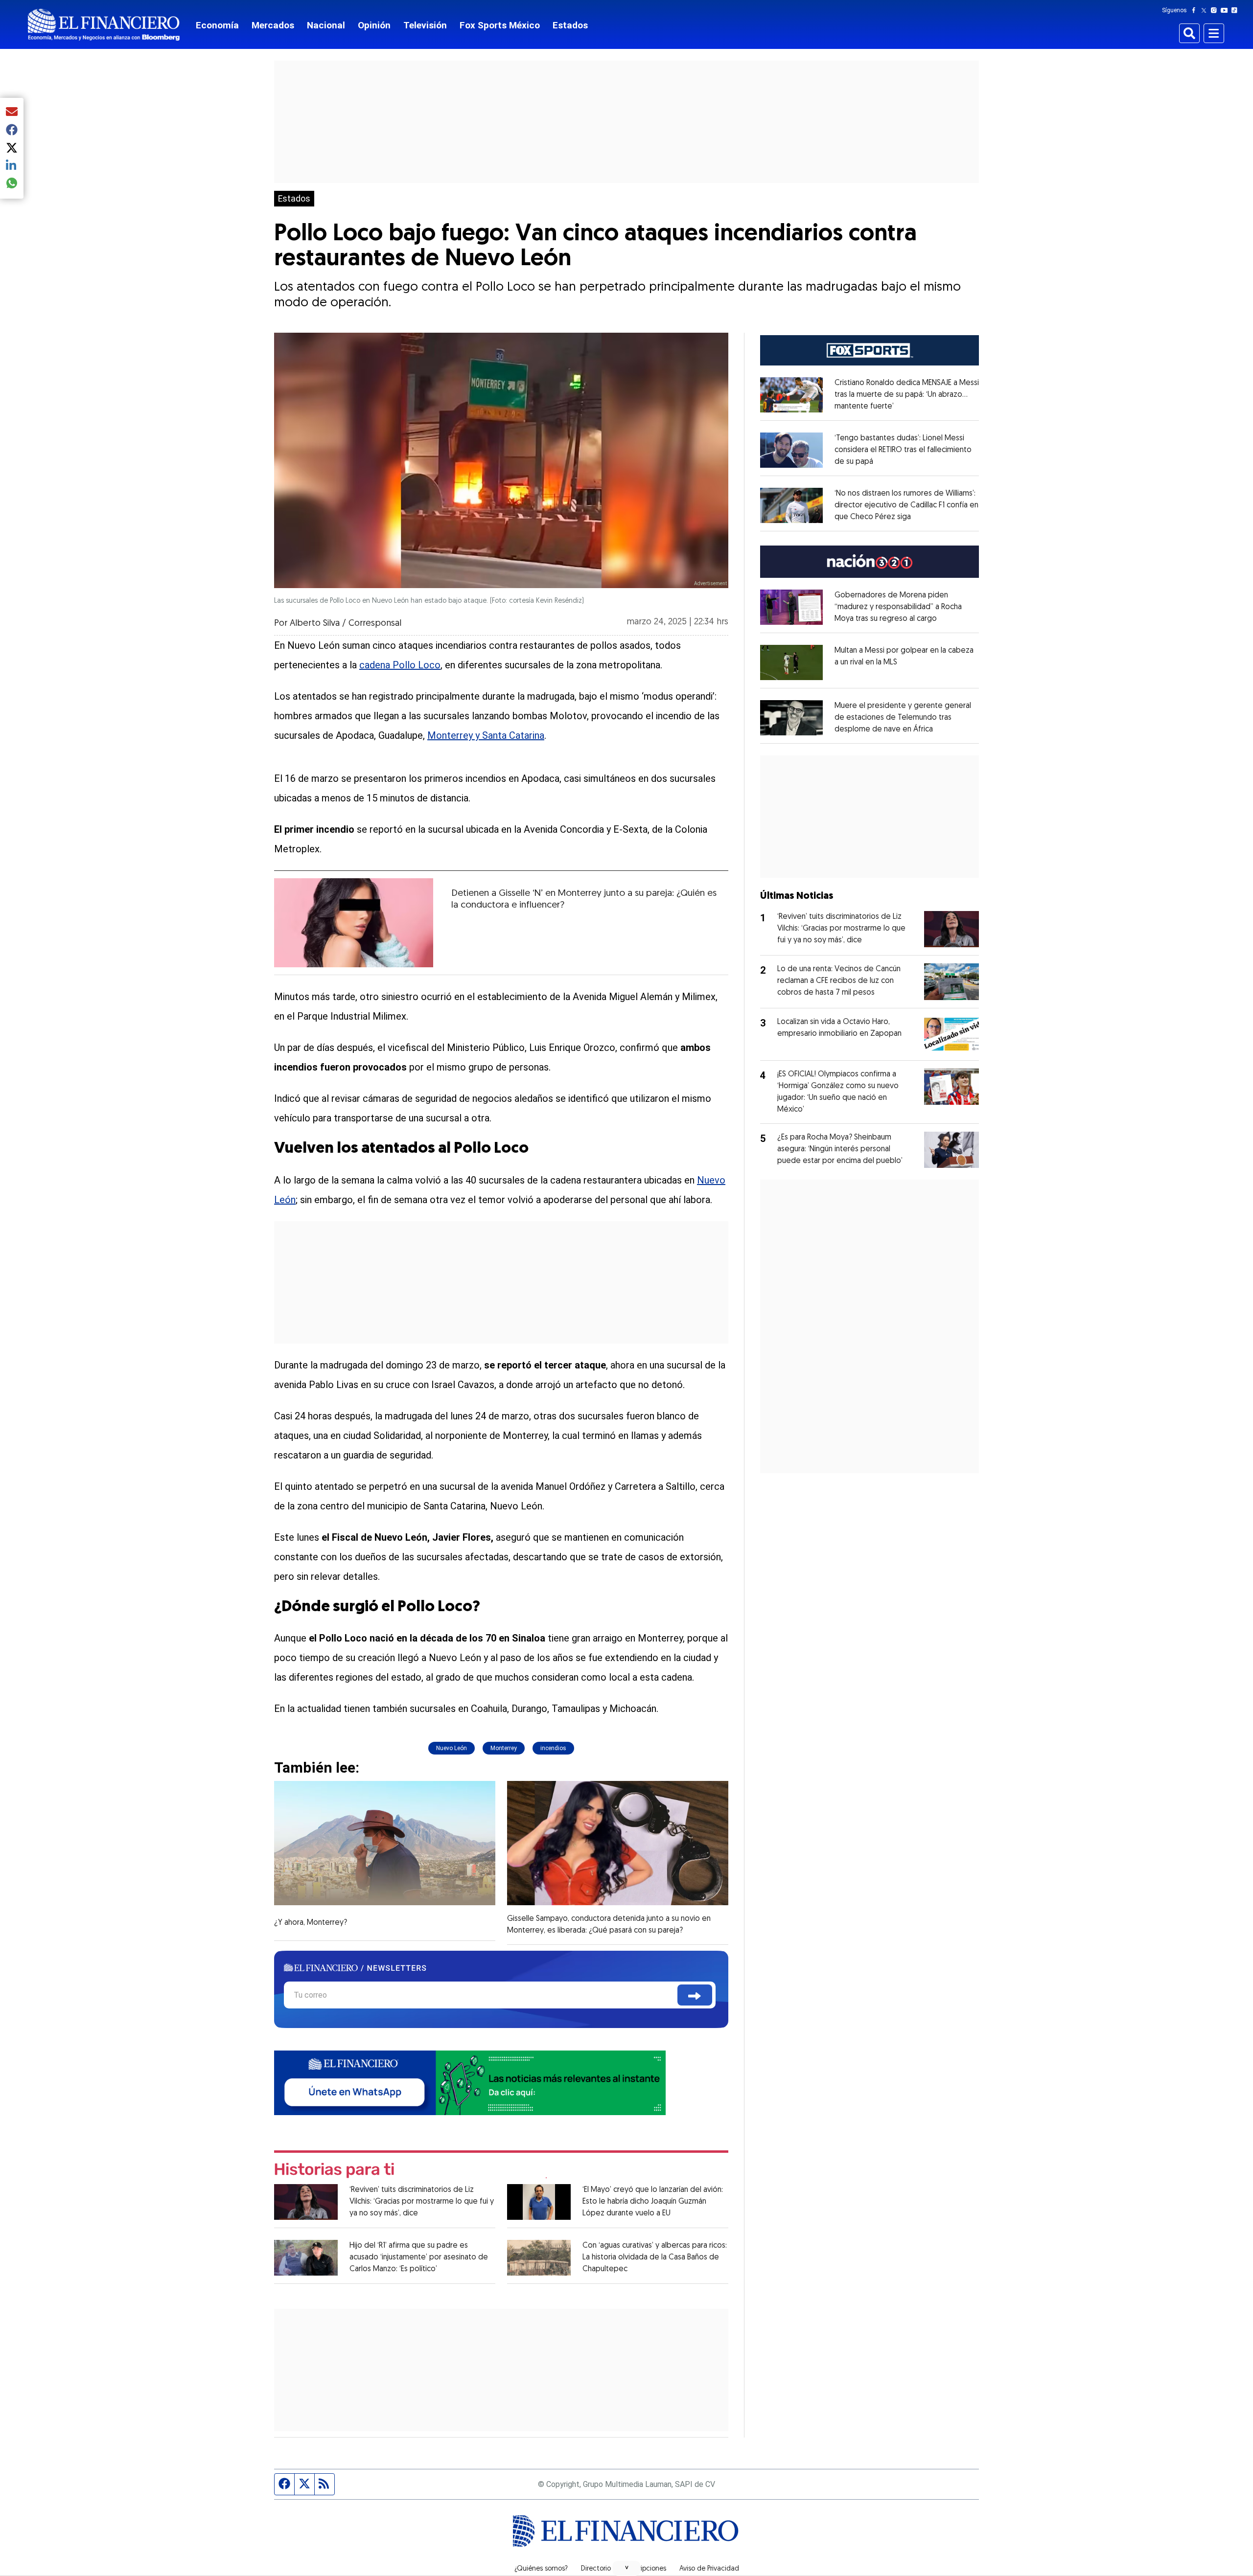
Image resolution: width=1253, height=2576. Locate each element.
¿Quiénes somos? (541, 2569)
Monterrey (504, 1748)
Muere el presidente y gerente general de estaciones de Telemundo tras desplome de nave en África (903, 718)
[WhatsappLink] (470, 2082)
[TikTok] (1236, 10)
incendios (553, 1748)
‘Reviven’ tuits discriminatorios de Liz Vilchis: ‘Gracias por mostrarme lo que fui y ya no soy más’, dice (422, 2202)
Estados (570, 25)
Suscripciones (645, 2569)
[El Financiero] (104, 25)
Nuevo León (452, 1748)
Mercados (273, 25)
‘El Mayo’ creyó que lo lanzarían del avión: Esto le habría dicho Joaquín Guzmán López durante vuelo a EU (653, 2202)
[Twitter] (1206, 10)
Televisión (425, 25)
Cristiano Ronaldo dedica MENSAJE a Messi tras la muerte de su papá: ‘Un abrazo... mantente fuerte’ (907, 395)
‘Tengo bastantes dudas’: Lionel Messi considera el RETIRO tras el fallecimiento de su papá (903, 450)
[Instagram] (1216, 10)
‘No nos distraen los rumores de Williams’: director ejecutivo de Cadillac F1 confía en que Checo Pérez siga (906, 505)
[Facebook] (1196, 10)
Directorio (596, 2569)
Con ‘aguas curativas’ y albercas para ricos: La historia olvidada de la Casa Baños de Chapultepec (655, 2257)
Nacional (326, 25)
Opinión (374, 25)
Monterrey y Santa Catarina (486, 735)
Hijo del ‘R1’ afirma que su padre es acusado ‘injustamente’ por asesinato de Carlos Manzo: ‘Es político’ (419, 2257)
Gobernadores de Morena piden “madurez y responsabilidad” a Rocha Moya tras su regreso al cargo (898, 607)
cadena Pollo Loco (400, 665)
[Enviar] (695, 1995)
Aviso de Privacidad (709, 2569)
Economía (217, 25)
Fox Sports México (500, 25)
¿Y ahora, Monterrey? (311, 1923)
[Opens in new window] (791, 395)
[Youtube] (1226, 10)
